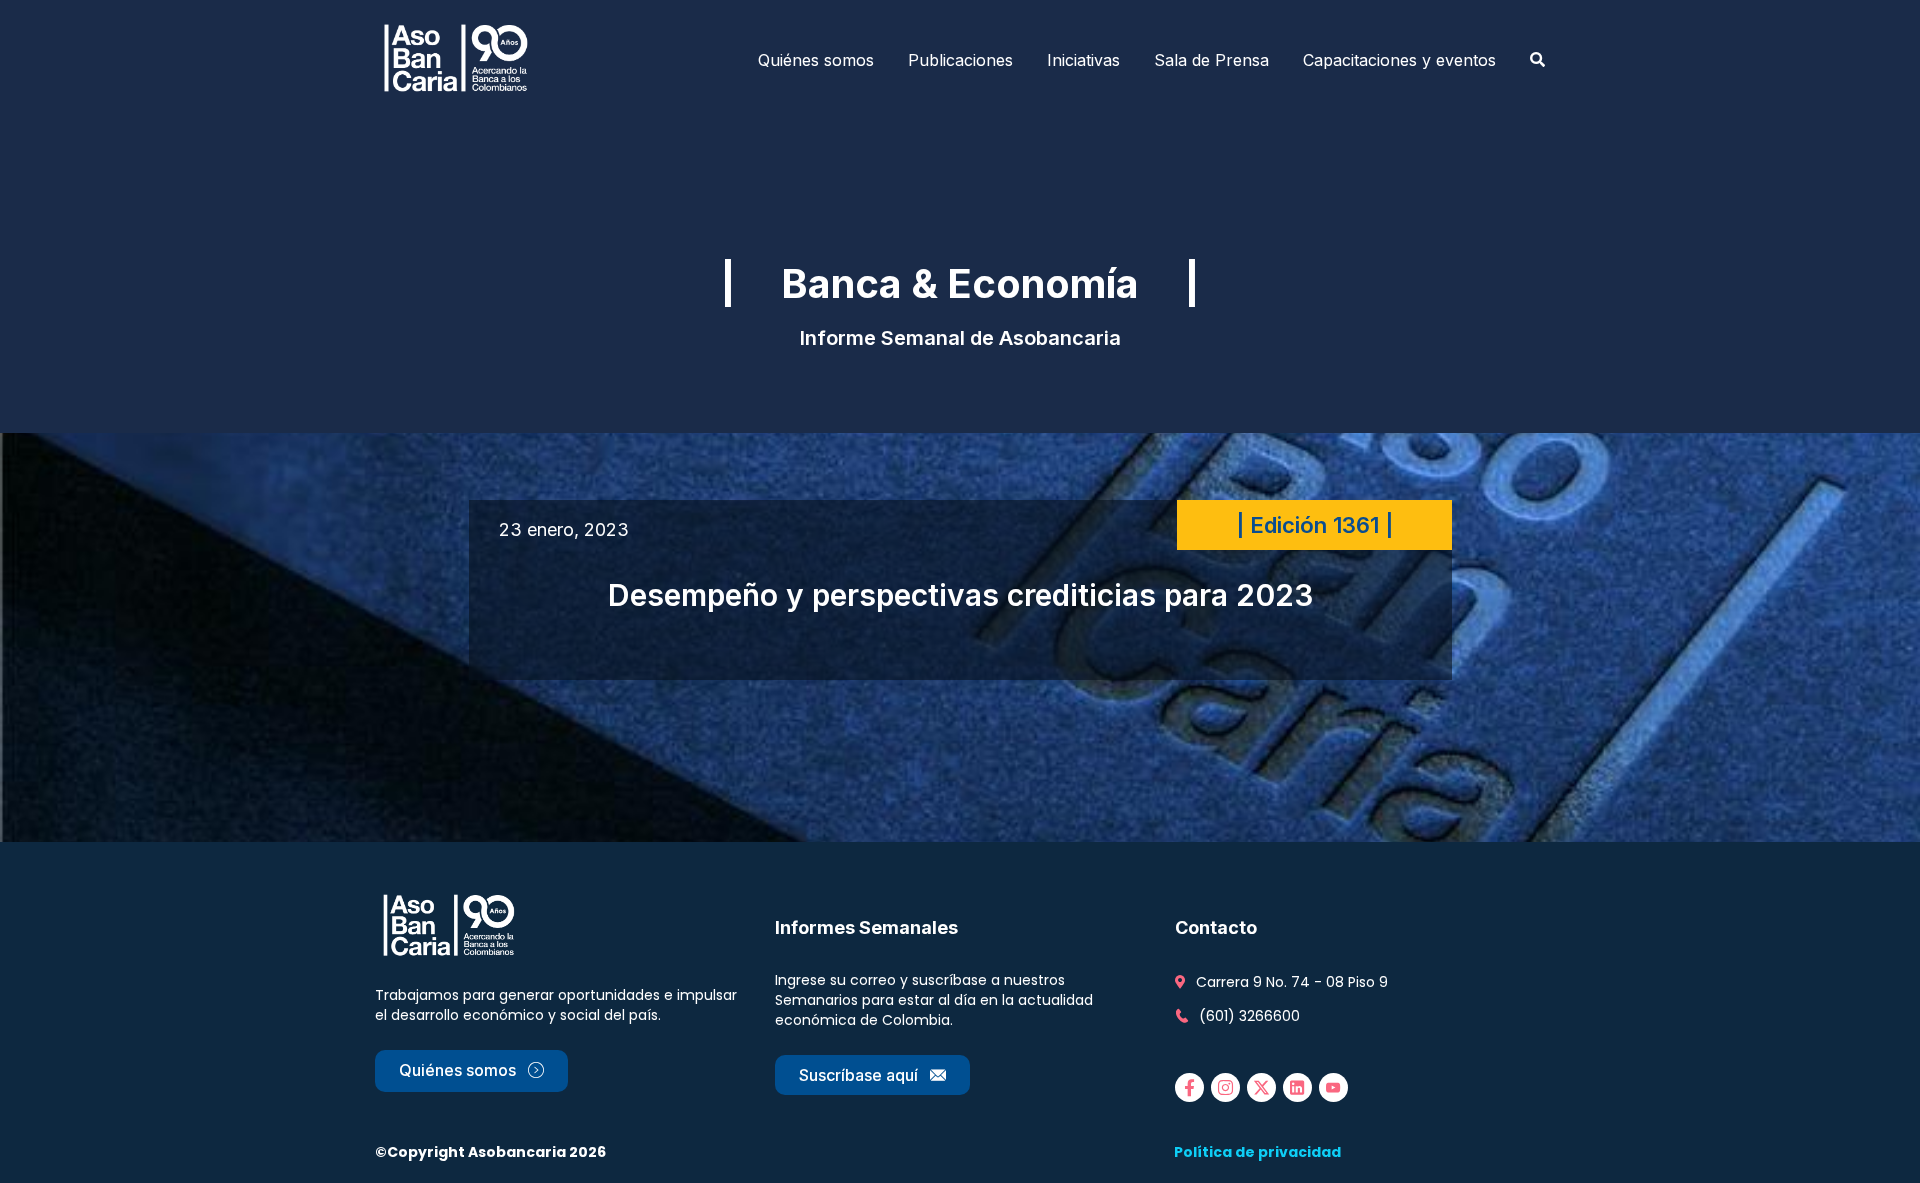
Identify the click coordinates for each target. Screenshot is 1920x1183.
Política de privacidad (1257, 1152)
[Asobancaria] (462, 60)
